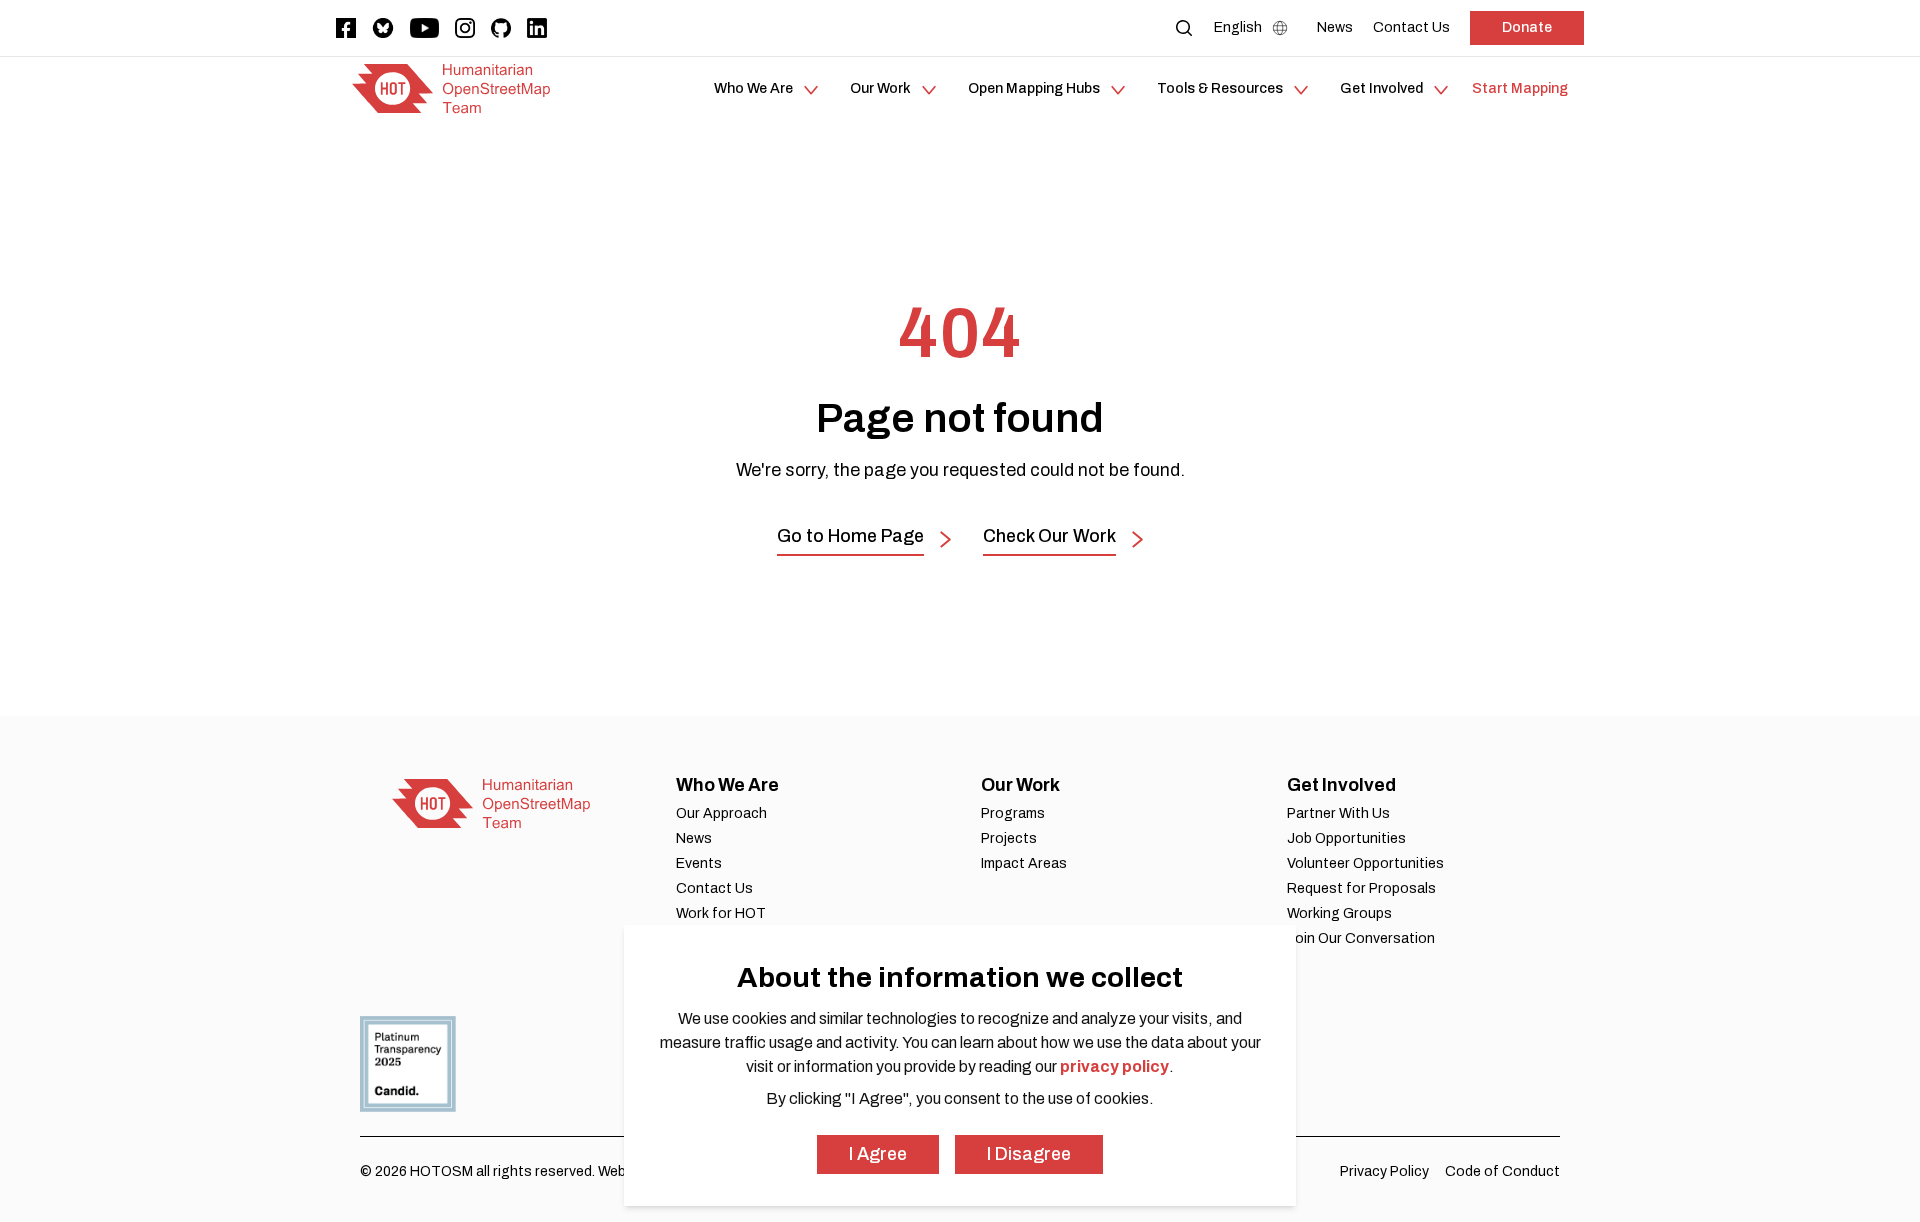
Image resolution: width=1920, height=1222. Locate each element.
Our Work (1020, 785)
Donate (1527, 27)
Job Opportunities (1346, 838)
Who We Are (727, 785)
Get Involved (1341, 785)
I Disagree (1029, 1154)
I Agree (878, 1154)
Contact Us (714, 888)
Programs (1013, 813)
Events (699, 863)
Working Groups (1339, 913)
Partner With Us (1338, 813)
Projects (1009, 838)
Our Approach (721, 813)
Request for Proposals (1361, 888)
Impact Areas (1024, 863)
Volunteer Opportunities (1365, 863)
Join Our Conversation (1361, 938)
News (694, 838)
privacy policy (1114, 1066)
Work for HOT (721, 913)
